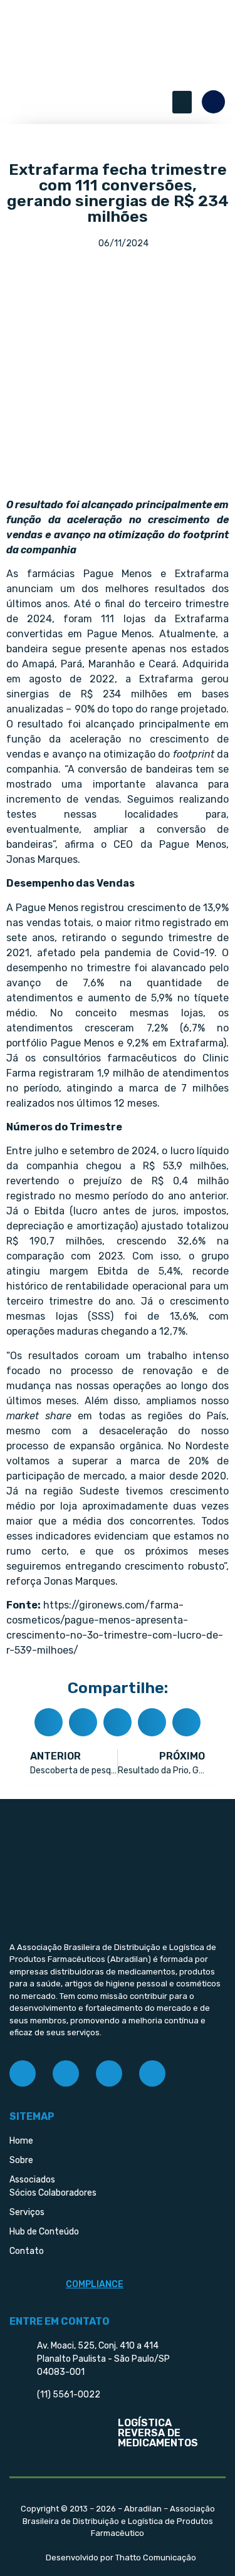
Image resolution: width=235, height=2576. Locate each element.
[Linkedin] (109, 2073)
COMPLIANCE (95, 2284)
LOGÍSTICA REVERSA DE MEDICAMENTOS (158, 2433)
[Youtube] (152, 2073)
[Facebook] (23, 2073)
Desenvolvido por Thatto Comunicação (121, 2558)
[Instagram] (66, 2073)
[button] (182, 102)
